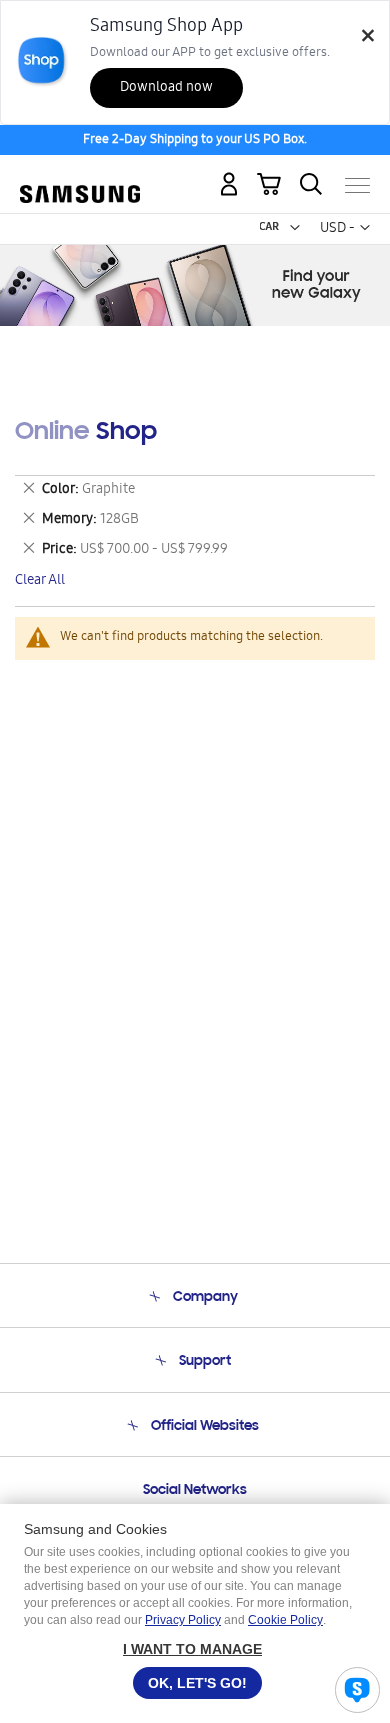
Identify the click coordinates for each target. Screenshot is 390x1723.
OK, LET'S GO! (197, 1683)
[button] (295, 228)
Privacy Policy (183, 1620)
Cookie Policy (285, 1620)
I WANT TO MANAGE (192, 1649)
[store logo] (80, 176)
